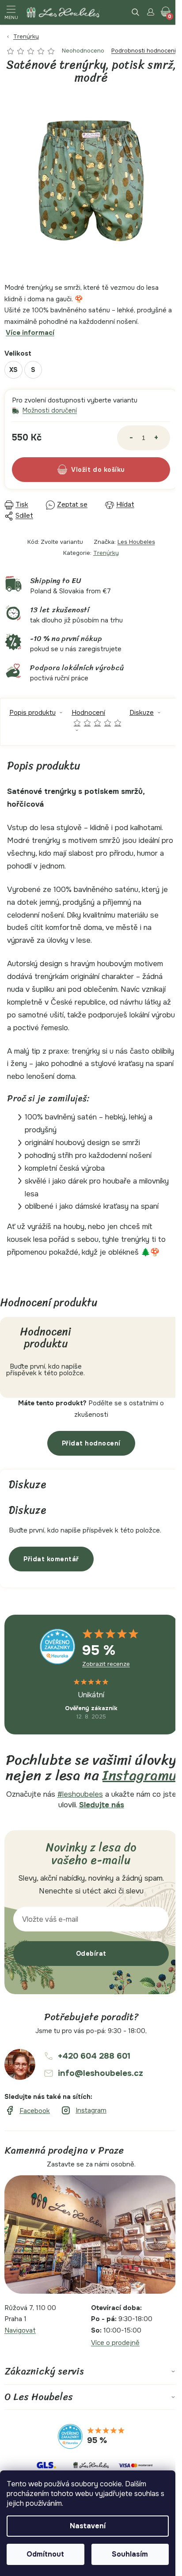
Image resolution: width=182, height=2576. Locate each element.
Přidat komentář (51, 1559)
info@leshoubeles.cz (100, 2073)
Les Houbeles (136, 542)
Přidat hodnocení (91, 1443)
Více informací (30, 333)
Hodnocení (97, 717)
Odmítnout (45, 2554)
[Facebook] (27, 2111)
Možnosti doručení (50, 411)
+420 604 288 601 (94, 2056)
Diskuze (142, 713)
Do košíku (109, 470)
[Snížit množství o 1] (131, 438)
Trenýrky (106, 553)
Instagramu (140, 1775)
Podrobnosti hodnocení (144, 51)
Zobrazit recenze (106, 1664)
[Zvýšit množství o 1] (156, 438)
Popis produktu (32, 713)
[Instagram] (83, 2111)
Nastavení (88, 2526)
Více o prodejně (115, 2343)
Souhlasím (130, 2554)
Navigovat (20, 2330)
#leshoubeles (80, 1794)
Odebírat (91, 1954)
